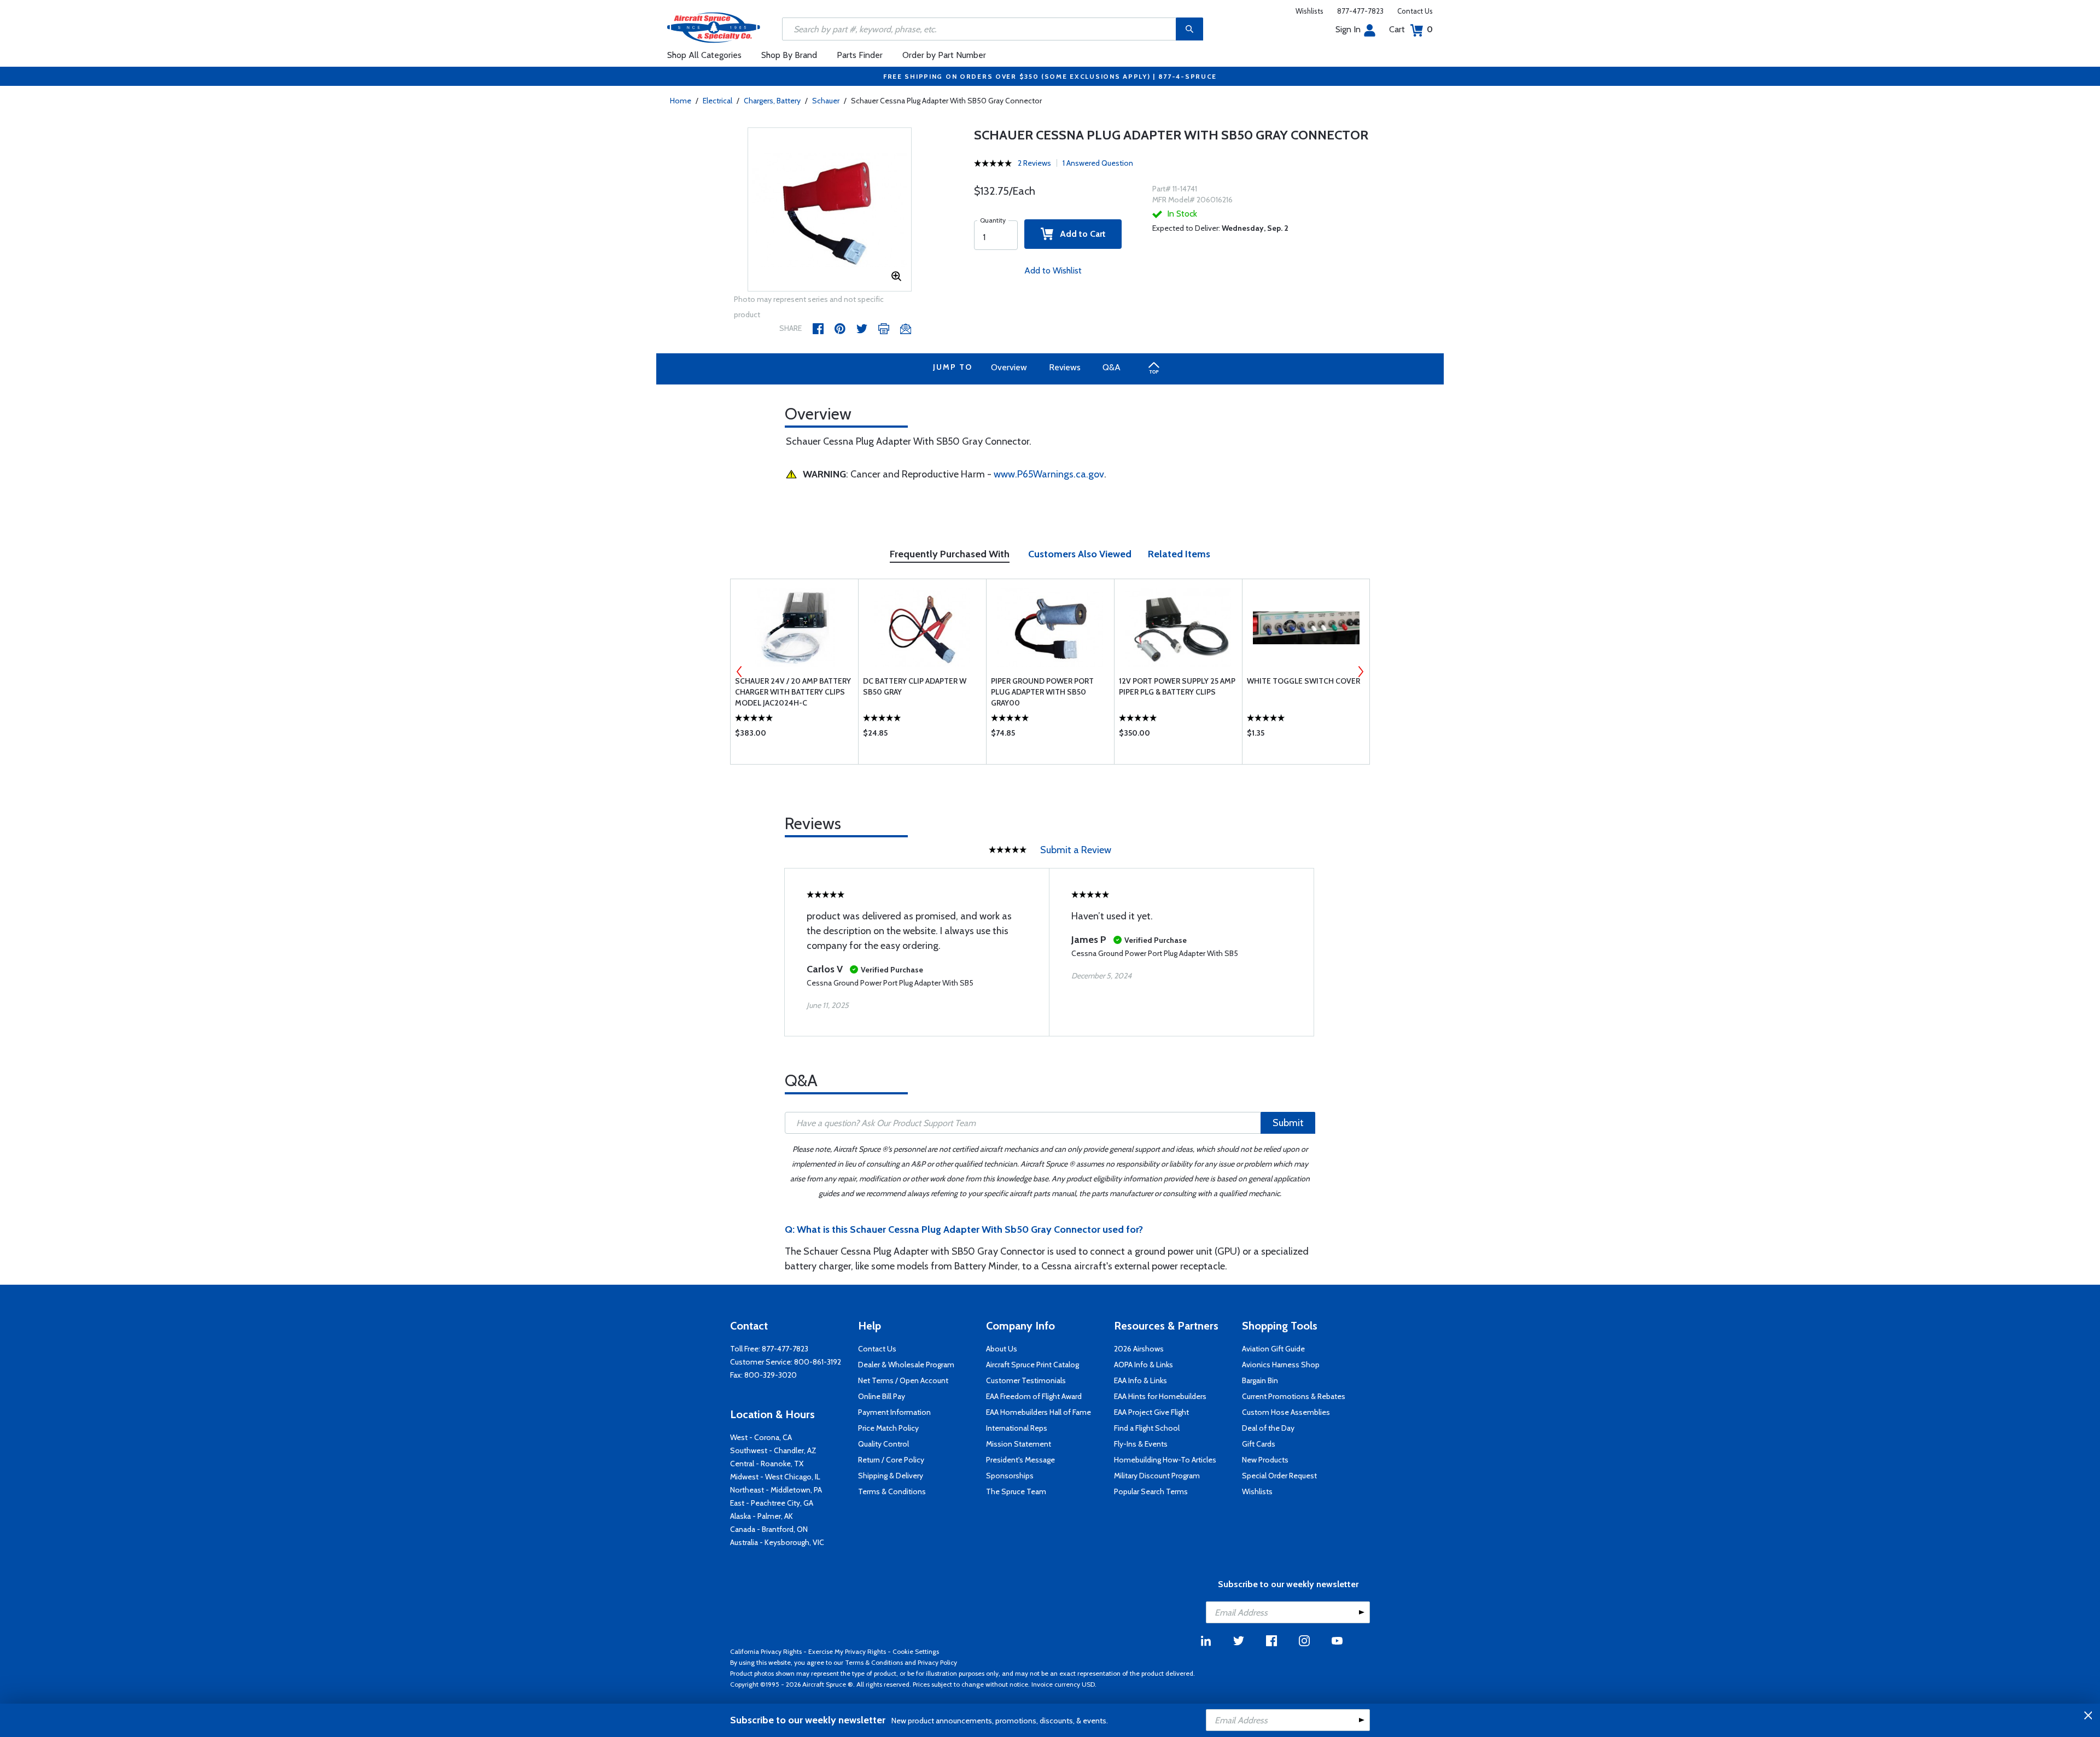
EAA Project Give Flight (1151, 1412)
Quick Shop (794, 736)
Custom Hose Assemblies (1286, 1412)
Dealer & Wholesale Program (906, 1365)
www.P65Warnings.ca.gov (1049, 474)
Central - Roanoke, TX (767, 1464)
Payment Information (894, 1412)
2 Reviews (1034, 163)
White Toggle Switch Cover (1303, 681)
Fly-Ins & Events (1141, 1444)
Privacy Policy (937, 1662)
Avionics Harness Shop (1281, 1365)
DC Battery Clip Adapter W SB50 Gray (915, 686)
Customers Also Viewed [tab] (1080, 554)
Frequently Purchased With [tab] (950, 554)
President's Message (1020, 1460)
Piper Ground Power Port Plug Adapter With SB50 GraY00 (1042, 692)
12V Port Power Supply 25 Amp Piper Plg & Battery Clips (1177, 686)
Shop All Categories (704, 55)
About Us (1002, 1349)
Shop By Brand (789, 55)
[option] (830, 210)
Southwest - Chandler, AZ (773, 1450)
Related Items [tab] (1179, 554)
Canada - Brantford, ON (769, 1529)
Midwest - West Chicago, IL (775, 1477)
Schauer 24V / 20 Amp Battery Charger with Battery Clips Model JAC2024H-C (793, 692)
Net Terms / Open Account (903, 1380)
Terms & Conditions (892, 1491)
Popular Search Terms (1151, 1491)
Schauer (826, 101)
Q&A (1112, 367)
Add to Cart (1080, 234)
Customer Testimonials (1026, 1380)
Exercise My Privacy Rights (847, 1651)
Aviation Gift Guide (1273, 1349)
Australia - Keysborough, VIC (777, 1542)
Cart (1411, 29)
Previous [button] (739, 672)
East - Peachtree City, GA (772, 1503)
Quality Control (883, 1444)
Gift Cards (1259, 1444)
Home (681, 101)
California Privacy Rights (766, 1651)
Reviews (1065, 367)
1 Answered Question (1098, 163)
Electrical (717, 101)
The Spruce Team (1016, 1491)
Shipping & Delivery (891, 1476)
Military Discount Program (1157, 1476)
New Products (1265, 1460)
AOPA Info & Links (1144, 1365)
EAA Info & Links (1141, 1380)
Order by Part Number (944, 55)
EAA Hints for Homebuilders (1160, 1396)
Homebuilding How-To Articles (1165, 1460)
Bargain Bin (1260, 1380)
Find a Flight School (1147, 1428)
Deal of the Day (1268, 1428)
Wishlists (1309, 11)
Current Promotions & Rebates (1294, 1396)
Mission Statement (1019, 1444)
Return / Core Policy (891, 1460)
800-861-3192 (818, 1362)
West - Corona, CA (761, 1437)
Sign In (1348, 29)
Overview (1009, 367)
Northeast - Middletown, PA (776, 1490)
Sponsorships (1010, 1476)
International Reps (1017, 1428)
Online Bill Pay (882, 1396)
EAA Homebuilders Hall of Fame (1039, 1412)
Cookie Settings (916, 1651)
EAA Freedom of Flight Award (1034, 1396)
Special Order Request (1279, 1476)
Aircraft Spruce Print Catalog (1032, 1365)
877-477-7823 (1360, 11)
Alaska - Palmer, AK (762, 1516)
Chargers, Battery (772, 101)
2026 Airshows (1139, 1349)
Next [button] (1361, 672)
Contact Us (1415, 11)
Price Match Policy (888, 1428)
